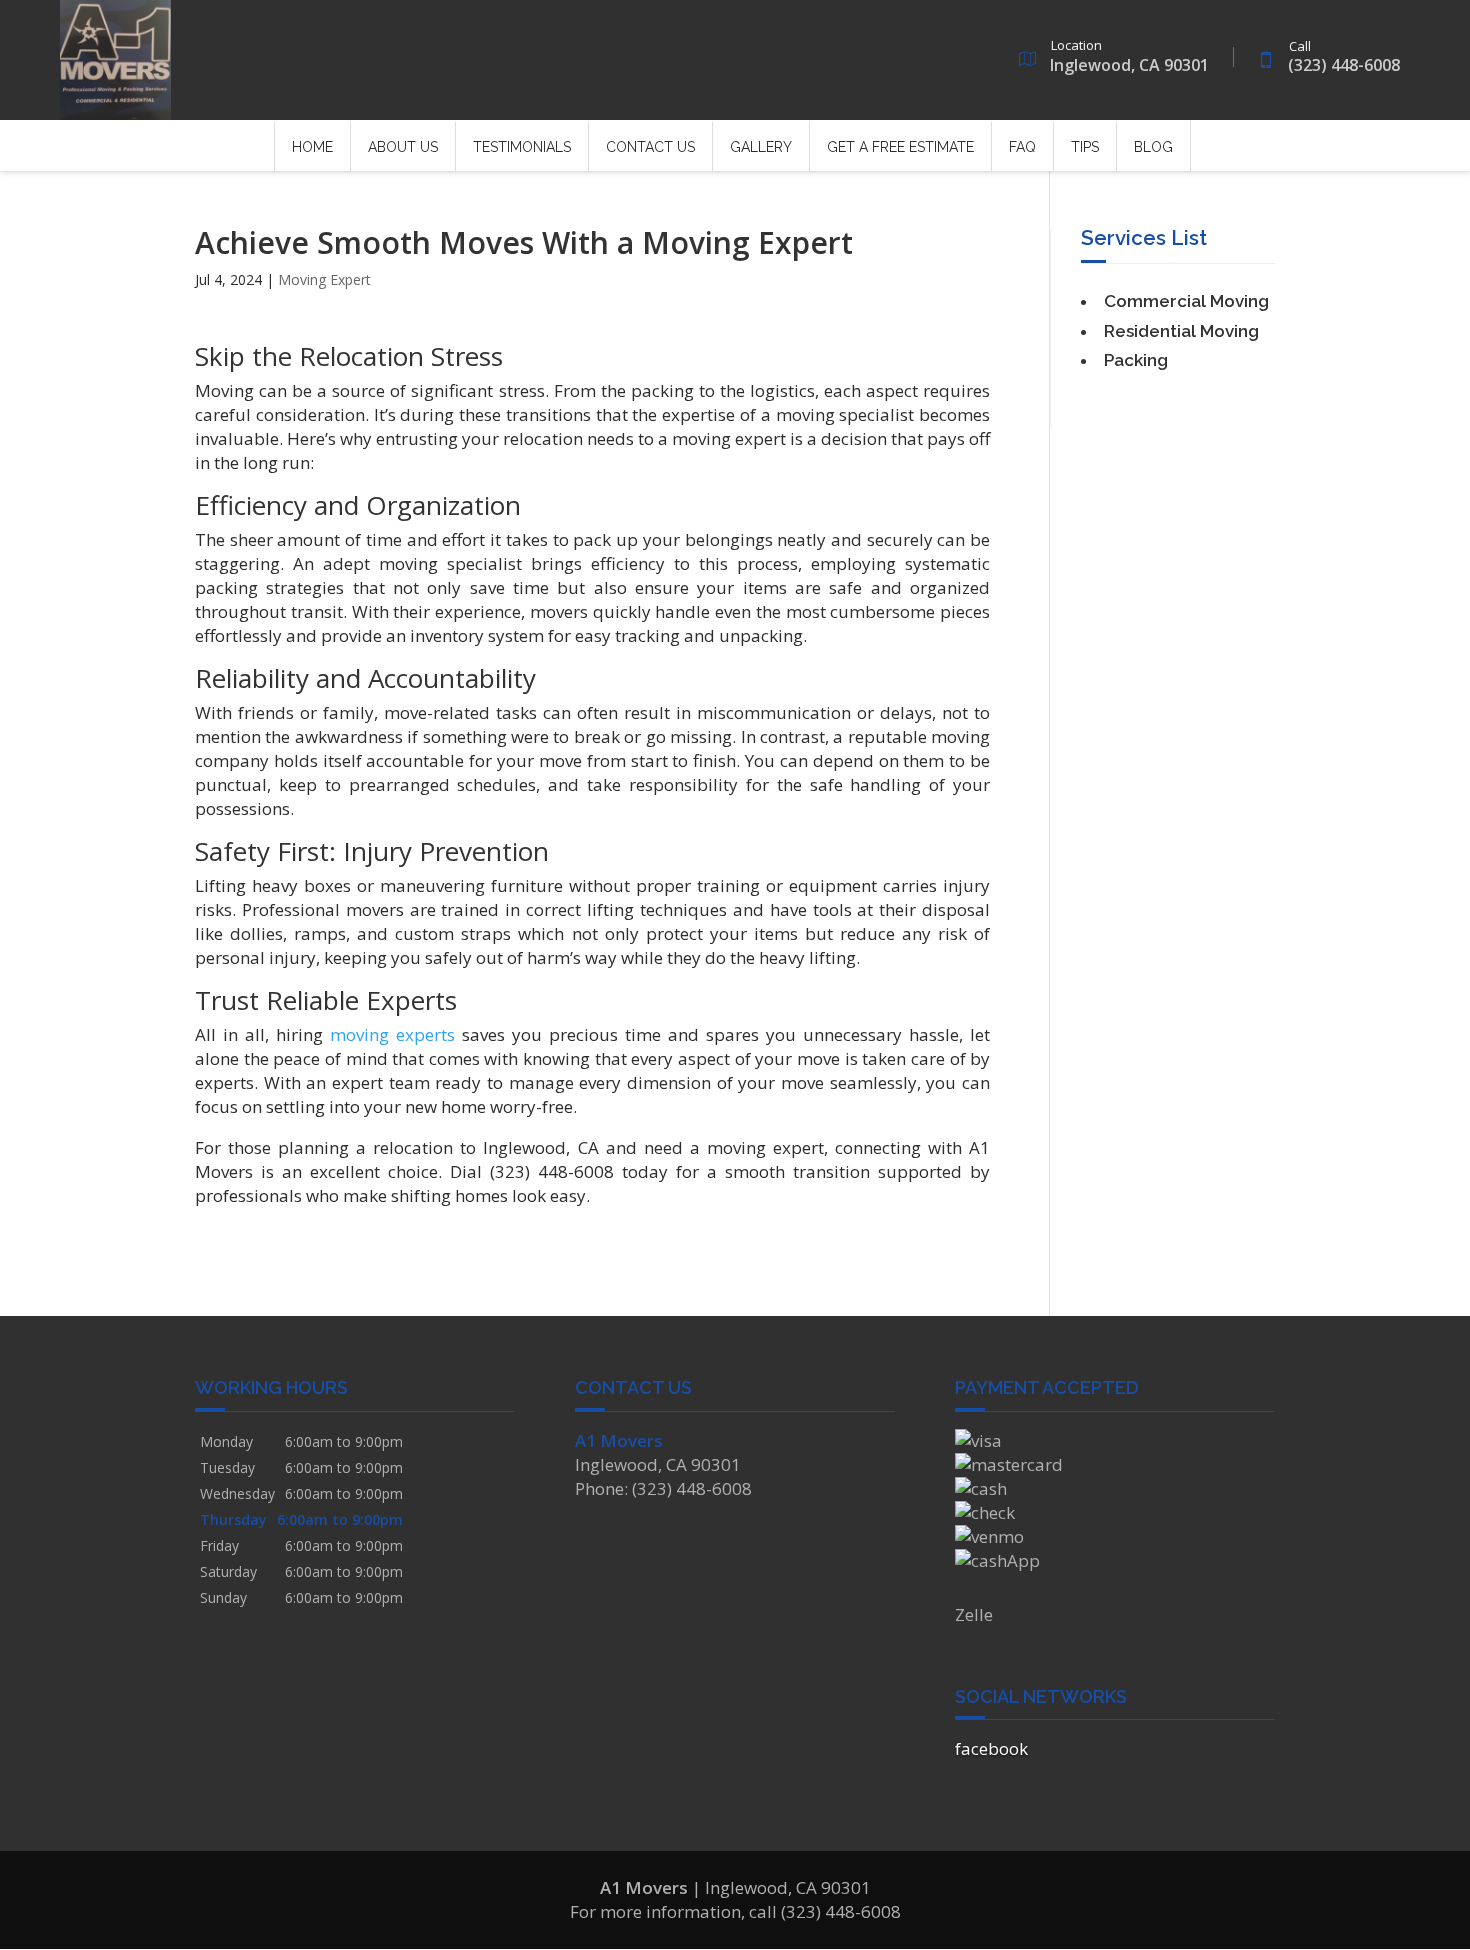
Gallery (761, 147)
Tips (1085, 147)
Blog (1153, 147)
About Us (403, 147)
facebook (991, 1748)
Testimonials (522, 147)
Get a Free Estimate (900, 147)
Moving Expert (324, 279)
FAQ (1022, 147)
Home (312, 147)
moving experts (392, 1034)
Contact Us (650, 147)
